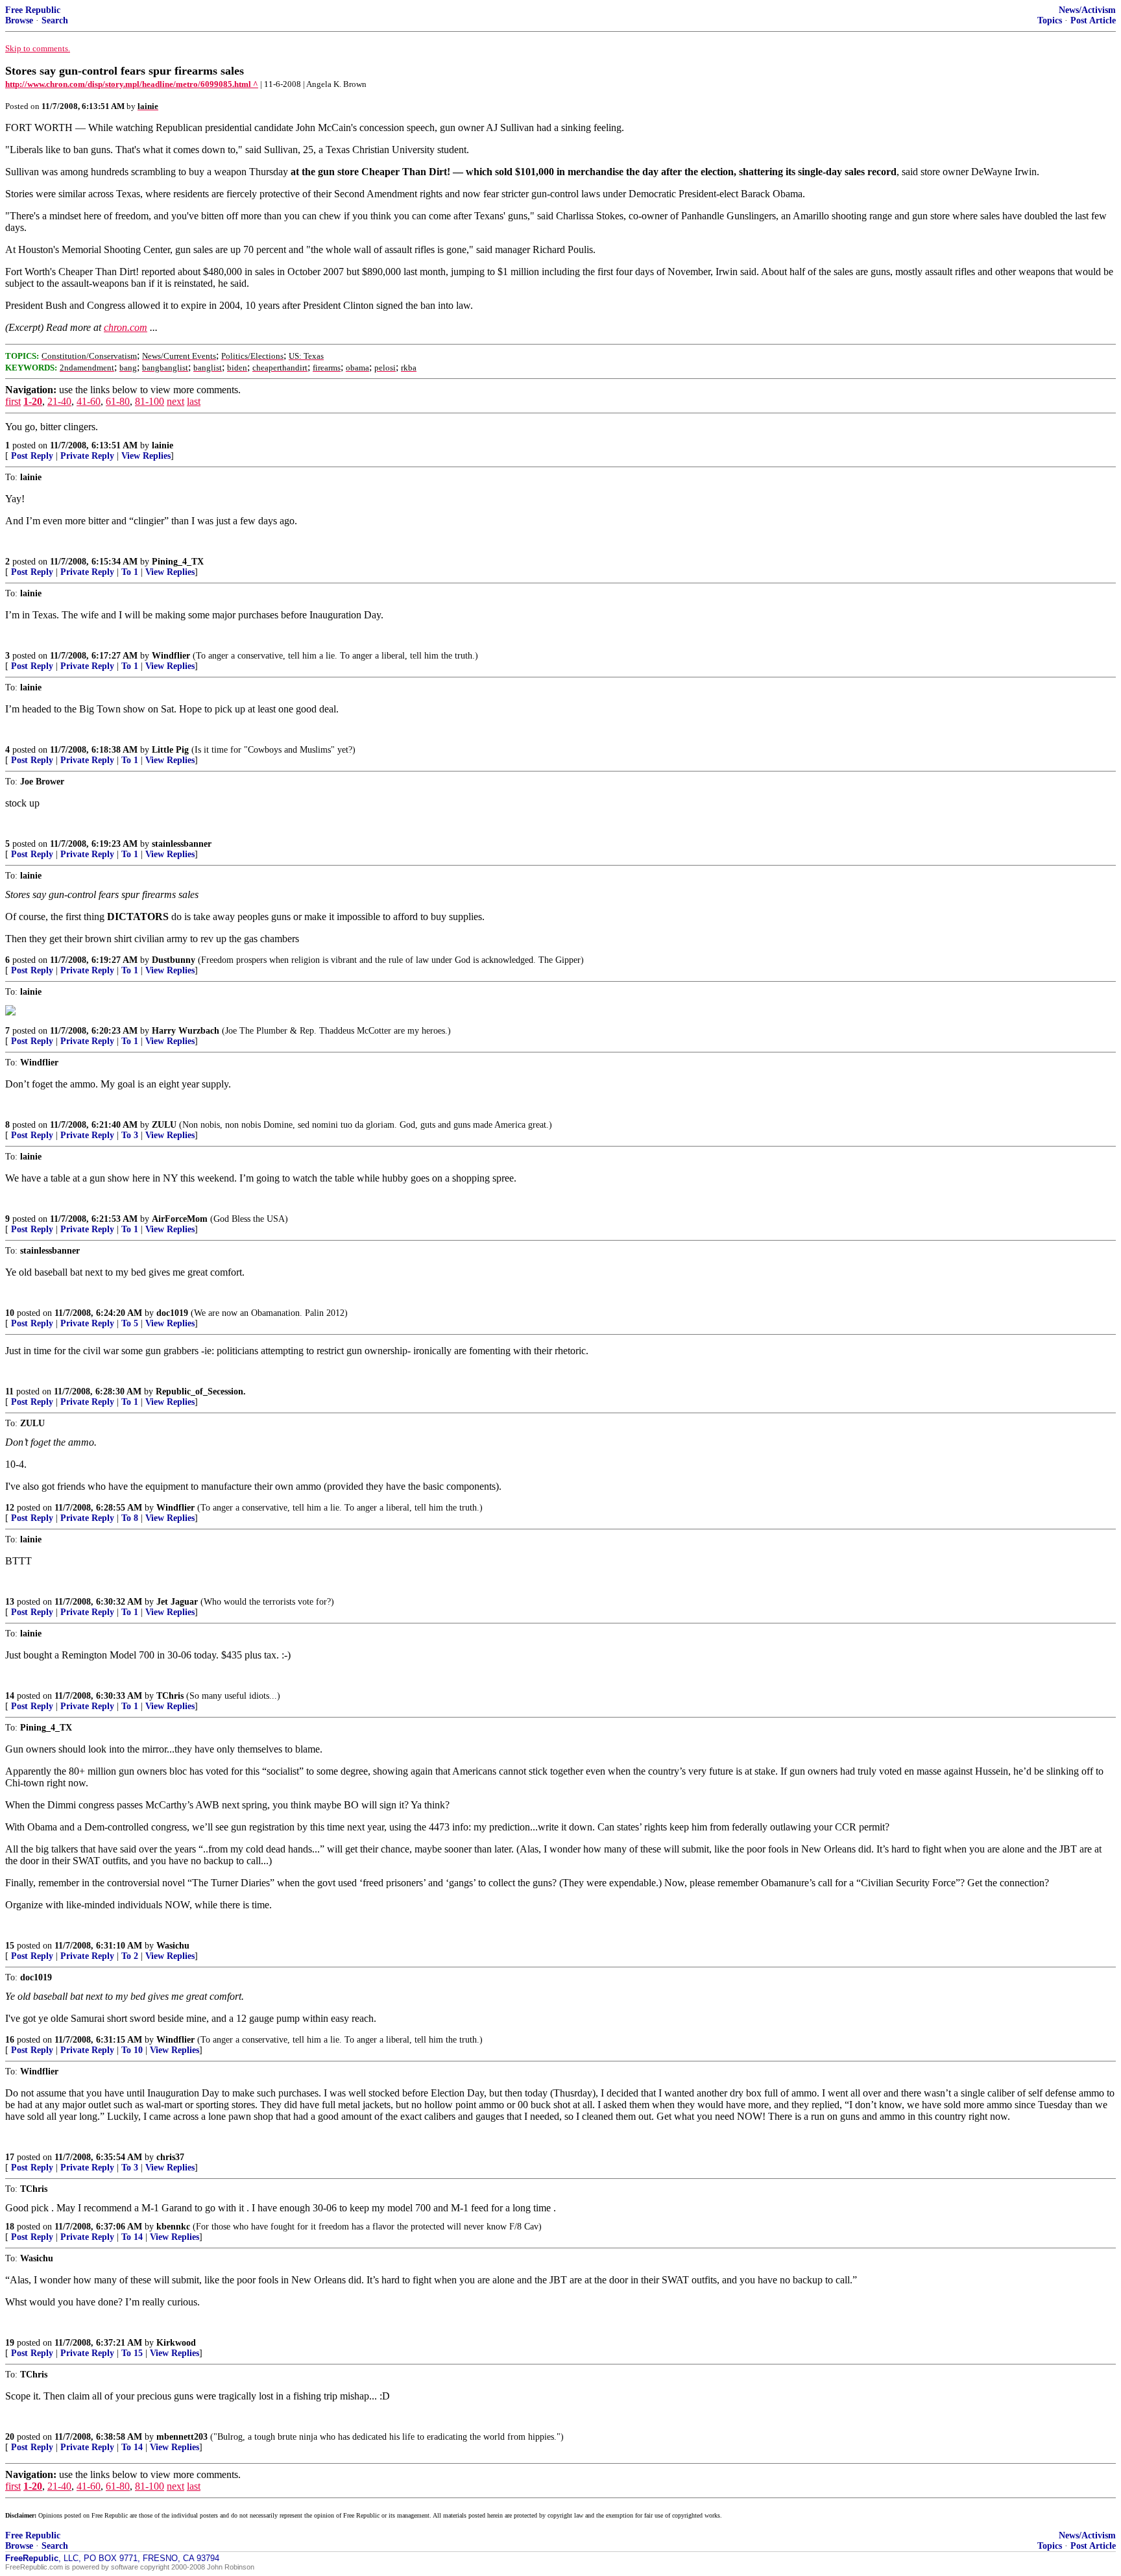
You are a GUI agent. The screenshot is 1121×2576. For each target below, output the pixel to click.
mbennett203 (182, 2437)
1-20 (33, 401)
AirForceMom (180, 1219)
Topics (1050, 20)
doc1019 (172, 1313)
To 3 (130, 1135)
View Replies (146, 456)
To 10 (132, 2050)
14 (10, 1696)
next (175, 401)
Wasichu (173, 1946)
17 (10, 2157)
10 (10, 1313)
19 (10, 2343)
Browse (19, 20)
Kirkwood (176, 2343)
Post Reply (32, 456)
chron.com (126, 327)
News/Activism (1087, 10)
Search (55, 20)
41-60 (89, 401)
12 (10, 1508)
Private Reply (87, 456)
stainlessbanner (182, 844)
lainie (163, 445)
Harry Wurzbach (186, 1031)
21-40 (59, 401)
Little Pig (170, 750)
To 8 (130, 1518)
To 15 (132, 2353)
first (13, 401)
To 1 (130, 572)
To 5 (130, 1323)
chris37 (170, 2157)
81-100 (150, 401)
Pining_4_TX (178, 562)
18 (10, 2227)
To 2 (130, 1956)
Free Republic (33, 10)
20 (10, 2437)
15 (10, 1946)
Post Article (1093, 20)
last (194, 401)
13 (10, 1602)
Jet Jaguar (177, 1602)
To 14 (132, 2237)
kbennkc (173, 2227)
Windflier (171, 656)
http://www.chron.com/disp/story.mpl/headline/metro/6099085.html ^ (132, 84)
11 (9, 1391)
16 (10, 2040)
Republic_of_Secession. (201, 1391)
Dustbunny (174, 960)
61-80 (118, 401)
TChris (170, 1696)
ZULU (164, 1125)
